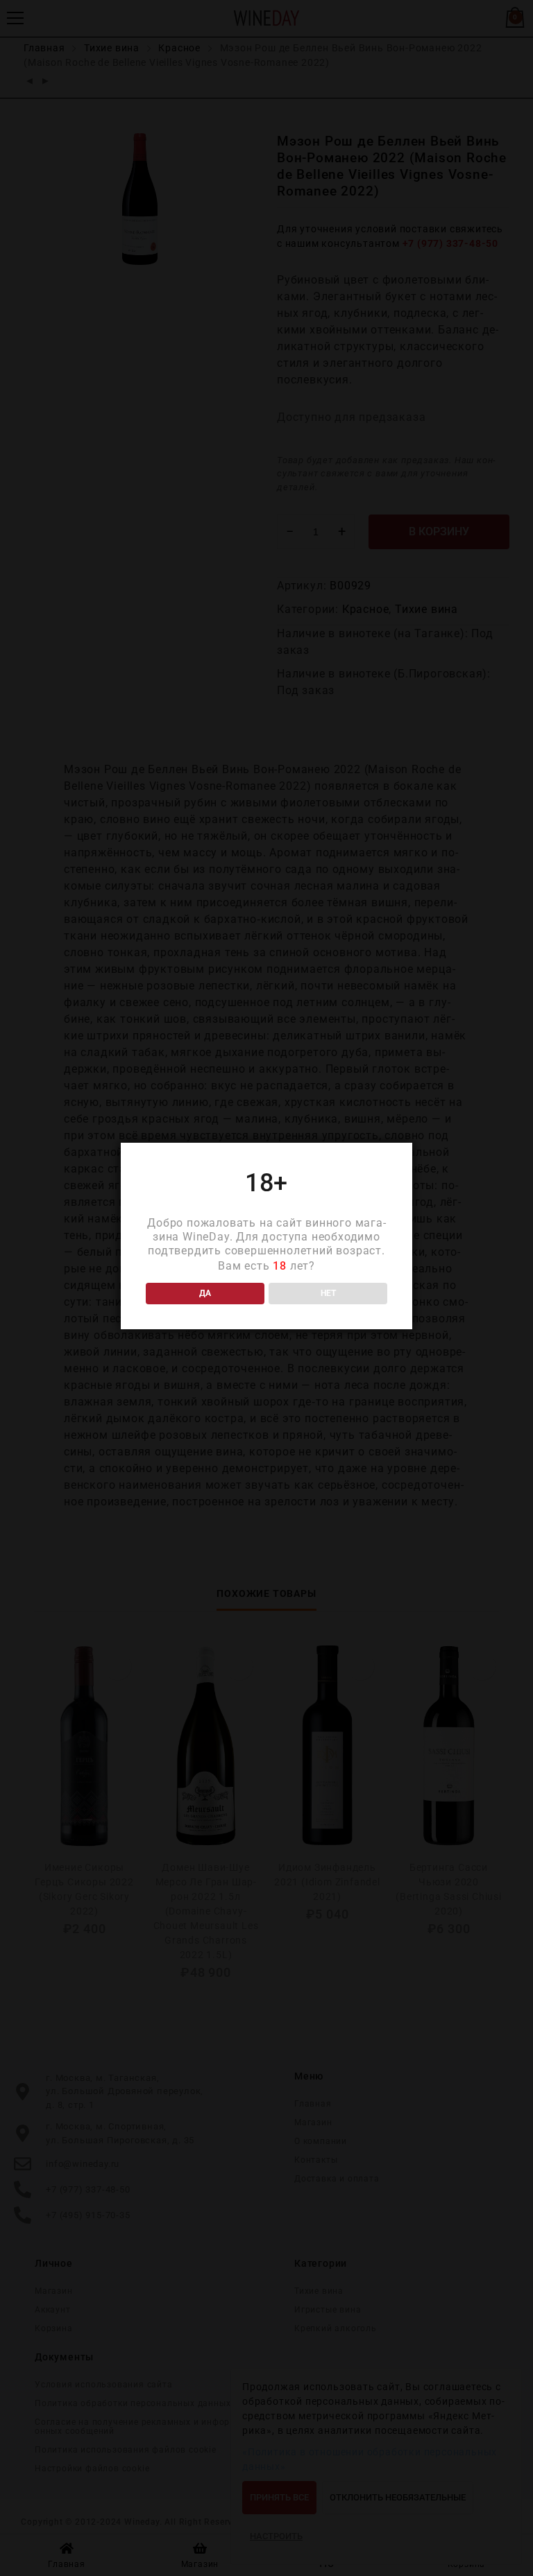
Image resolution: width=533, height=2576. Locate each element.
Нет (328, 1293)
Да (205, 1293)
